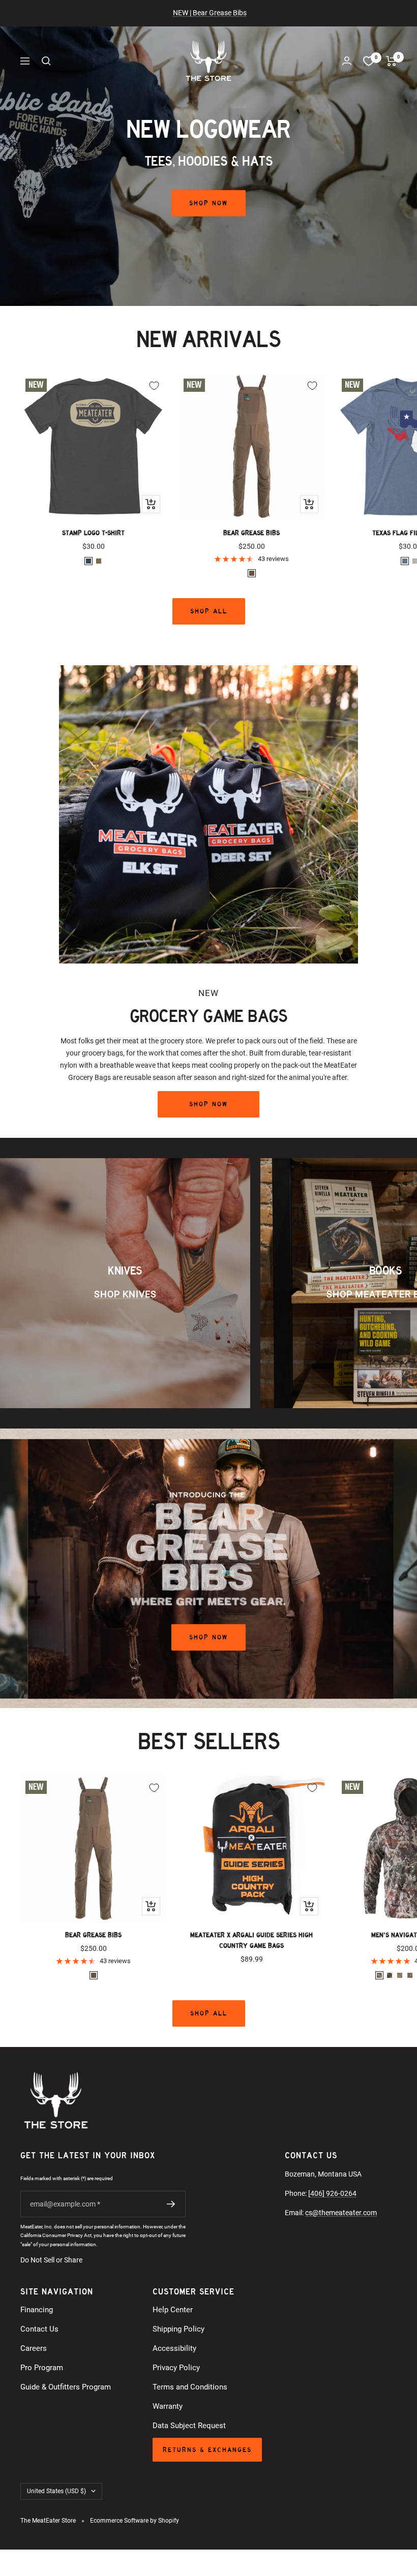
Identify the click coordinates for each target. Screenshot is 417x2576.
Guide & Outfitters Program (66, 2387)
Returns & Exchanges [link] (207, 2450)
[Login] (347, 61)
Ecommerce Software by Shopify (135, 2521)
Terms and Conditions (190, 2387)
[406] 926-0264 (332, 2193)
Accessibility (174, 2348)
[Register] (171, 2204)
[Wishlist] (369, 61)
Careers (34, 2348)
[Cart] (391, 61)
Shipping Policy (178, 2329)
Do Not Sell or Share (51, 2260)
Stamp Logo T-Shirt (93, 533)
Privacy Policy (176, 2368)
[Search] (46, 61)
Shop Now (208, 203)
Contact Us (39, 2329)
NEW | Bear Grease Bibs (210, 13)
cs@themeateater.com (341, 2213)
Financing (37, 2310)
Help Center (173, 2310)
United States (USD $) (56, 2491)
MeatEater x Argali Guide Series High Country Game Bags (251, 1940)
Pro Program (42, 2368)
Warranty (168, 2406)
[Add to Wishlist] (154, 386)
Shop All (209, 611)
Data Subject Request (189, 2426)
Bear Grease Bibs (251, 533)
